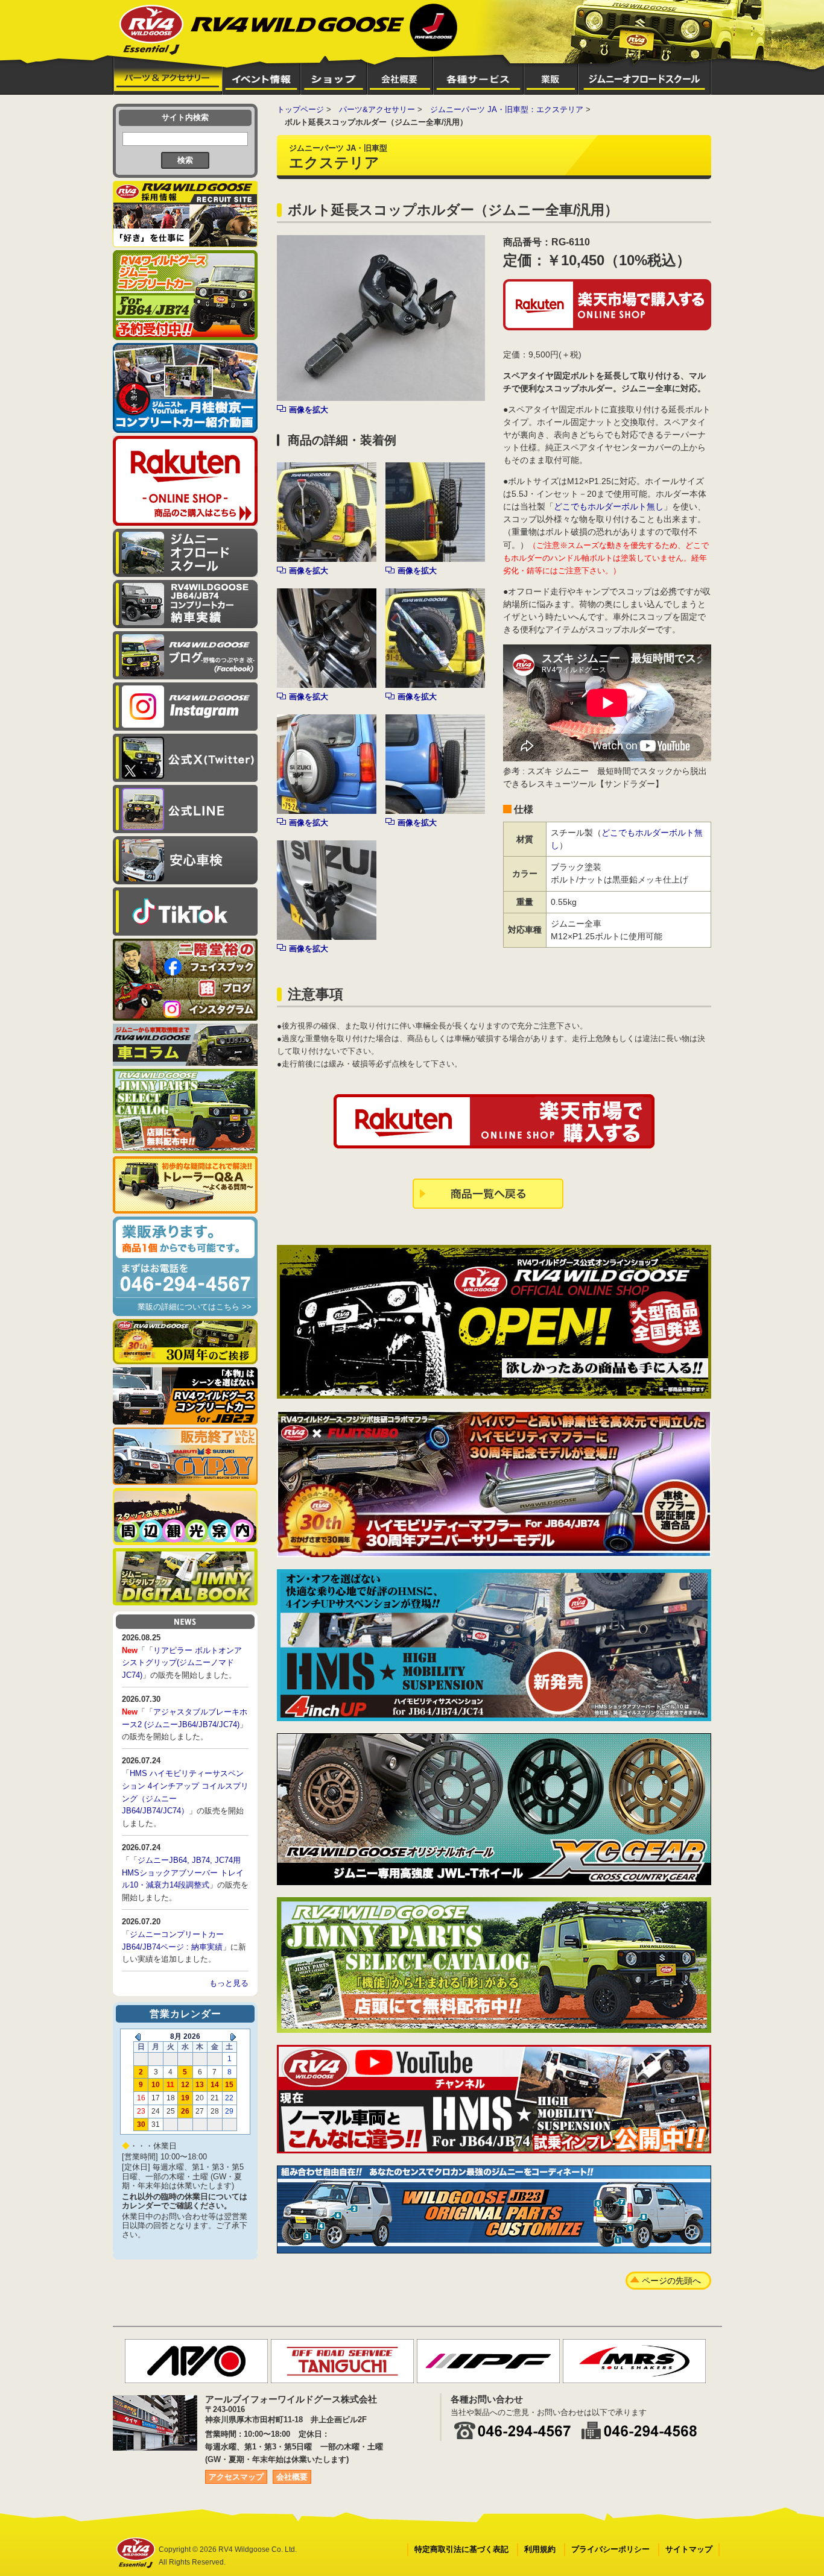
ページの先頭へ (671, 2281)
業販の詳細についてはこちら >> (195, 1307)
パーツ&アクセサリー (377, 109)
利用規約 (540, 2549)
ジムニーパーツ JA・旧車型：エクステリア (507, 109)
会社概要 (292, 2477)
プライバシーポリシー (610, 2549)
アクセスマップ (236, 2477)
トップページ (300, 109)
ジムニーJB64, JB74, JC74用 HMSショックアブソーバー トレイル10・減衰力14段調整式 (183, 1873)
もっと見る (229, 1983)
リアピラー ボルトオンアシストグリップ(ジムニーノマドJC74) (182, 1663)
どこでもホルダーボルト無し (609, 506)
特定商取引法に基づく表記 (461, 2549)
